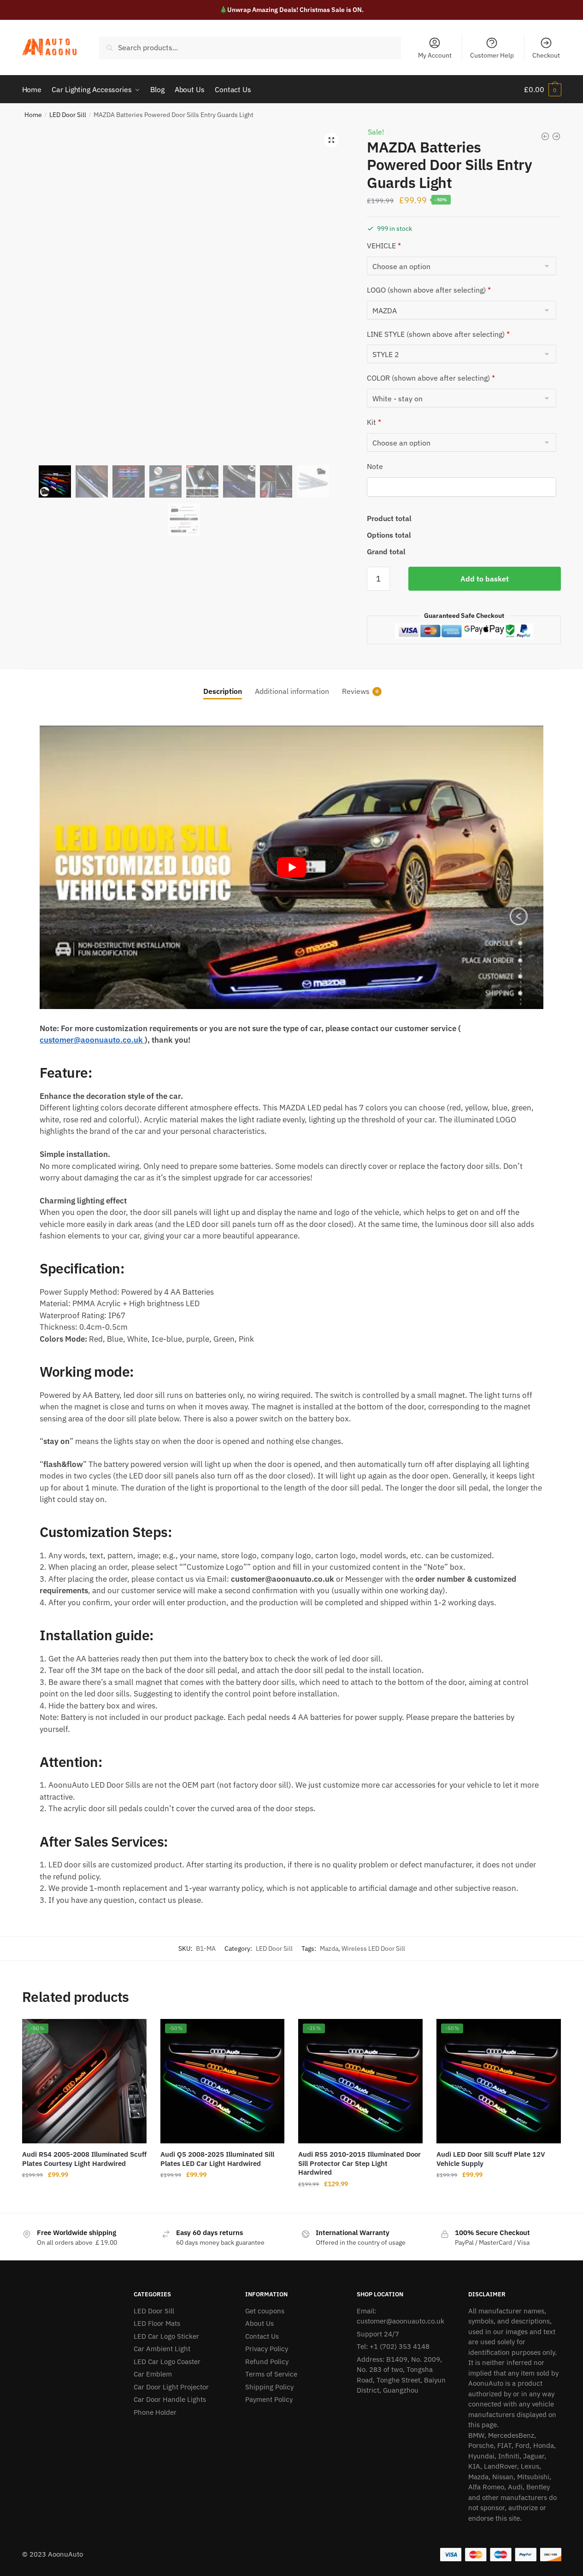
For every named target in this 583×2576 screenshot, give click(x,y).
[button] (331, 140)
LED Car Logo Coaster (167, 2362)
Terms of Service (271, 2374)
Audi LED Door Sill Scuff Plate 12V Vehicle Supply (491, 2159)
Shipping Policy (269, 2387)
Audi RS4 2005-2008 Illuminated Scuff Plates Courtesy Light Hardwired (84, 2159)
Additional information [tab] (292, 691)
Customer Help (492, 55)
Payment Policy (269, 2399)
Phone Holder (155, 2412)
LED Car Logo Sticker (166, 2336)
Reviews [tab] (356, 691)
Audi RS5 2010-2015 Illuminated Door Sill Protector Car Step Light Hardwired (359, 2163)
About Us (259, 2323)
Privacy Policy (267, 2349)
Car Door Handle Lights (170, 2399)
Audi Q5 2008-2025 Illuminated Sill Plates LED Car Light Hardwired (217, 2159)
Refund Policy (267, 2362)
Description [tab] (223, 691)
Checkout (546, 55)
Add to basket (485, 579)
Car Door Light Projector (171, 2387)
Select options (84, 2202)
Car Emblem (153, 2374)
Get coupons (265, 2311)
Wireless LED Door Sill (373, 1948)
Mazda (329, 1948)
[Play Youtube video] (291, 867)
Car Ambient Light (162, 2349)
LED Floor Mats (157, 2323)
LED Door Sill (68, 115)
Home (33, 115)
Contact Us (262, 2336)
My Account (435, 55)
